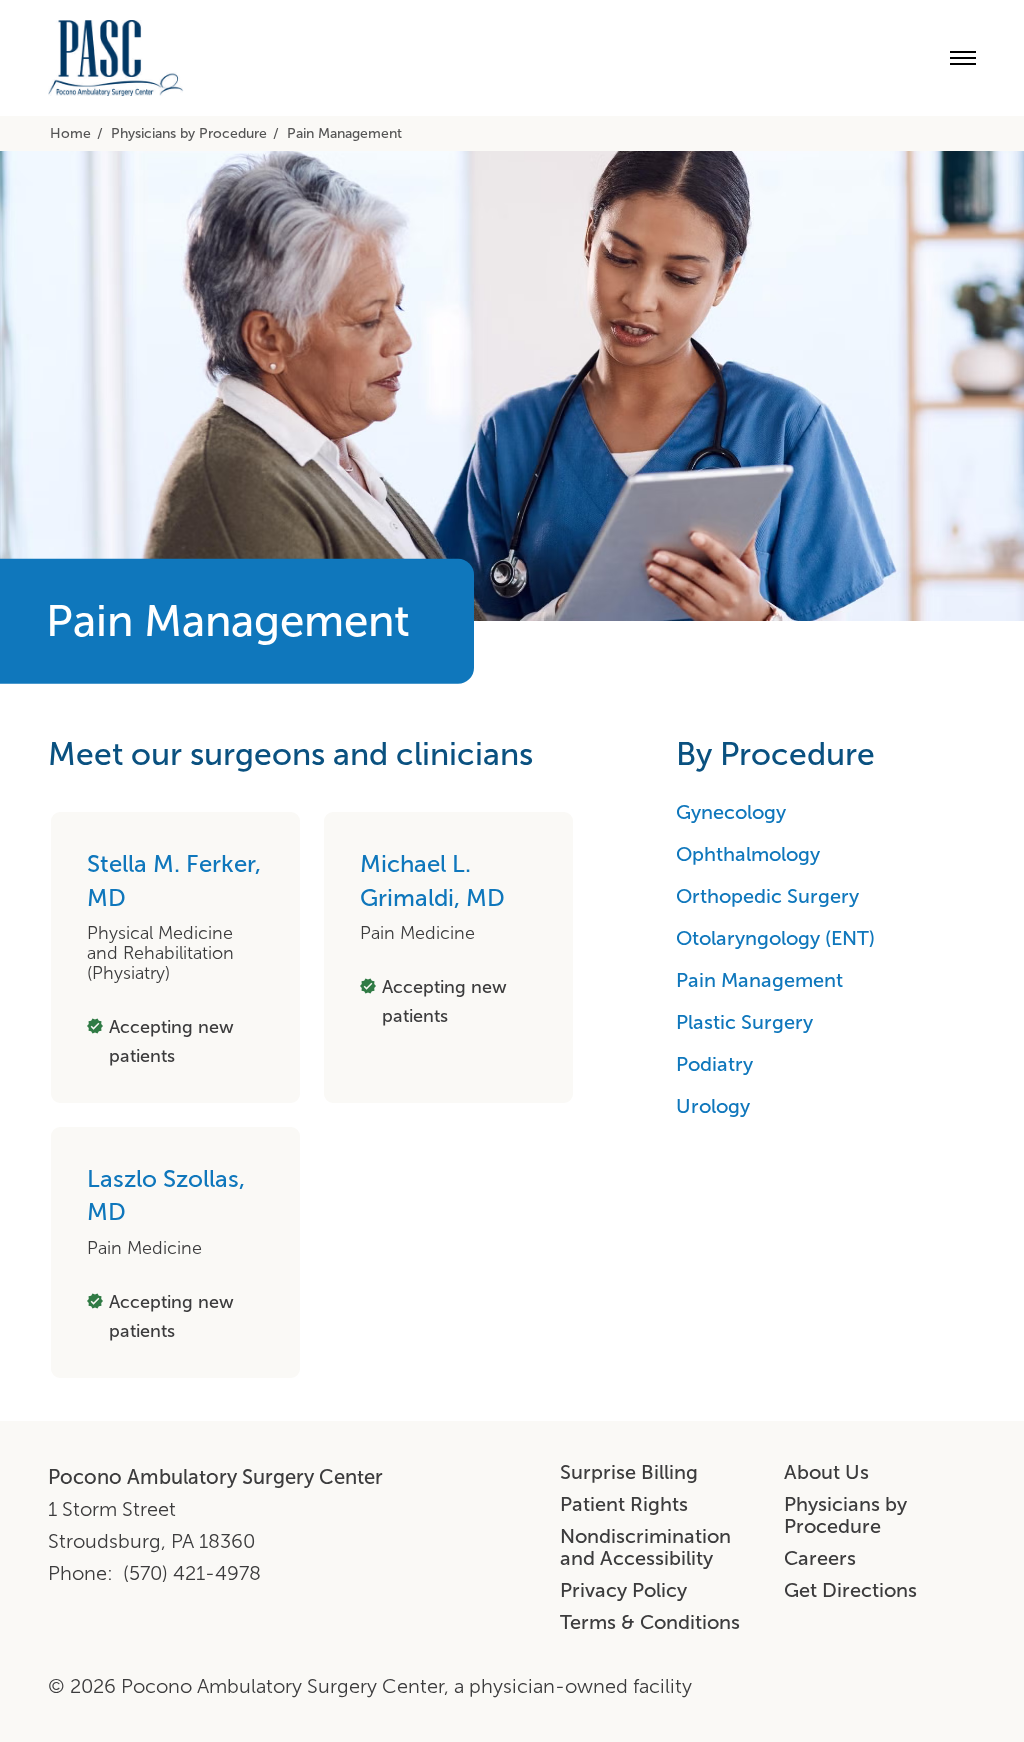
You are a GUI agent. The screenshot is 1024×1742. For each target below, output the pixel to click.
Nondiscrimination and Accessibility (645, 1547)
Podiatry (714, 1064)
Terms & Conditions (650, 1622)
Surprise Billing (629, 1472)
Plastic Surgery (744, 1022)
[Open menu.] (963, 58)
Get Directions (850, 1590)
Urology (713, 1106)
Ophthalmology (748, 854)
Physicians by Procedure (845, 1515)
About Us (826, 1472)
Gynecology (731, 812)
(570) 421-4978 (192, 1573)
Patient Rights (624, 1504)
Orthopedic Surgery (767, 896)
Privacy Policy (623, 1590)
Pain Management (759, 980)
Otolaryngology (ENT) (775, 938)
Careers (820, 1558)
